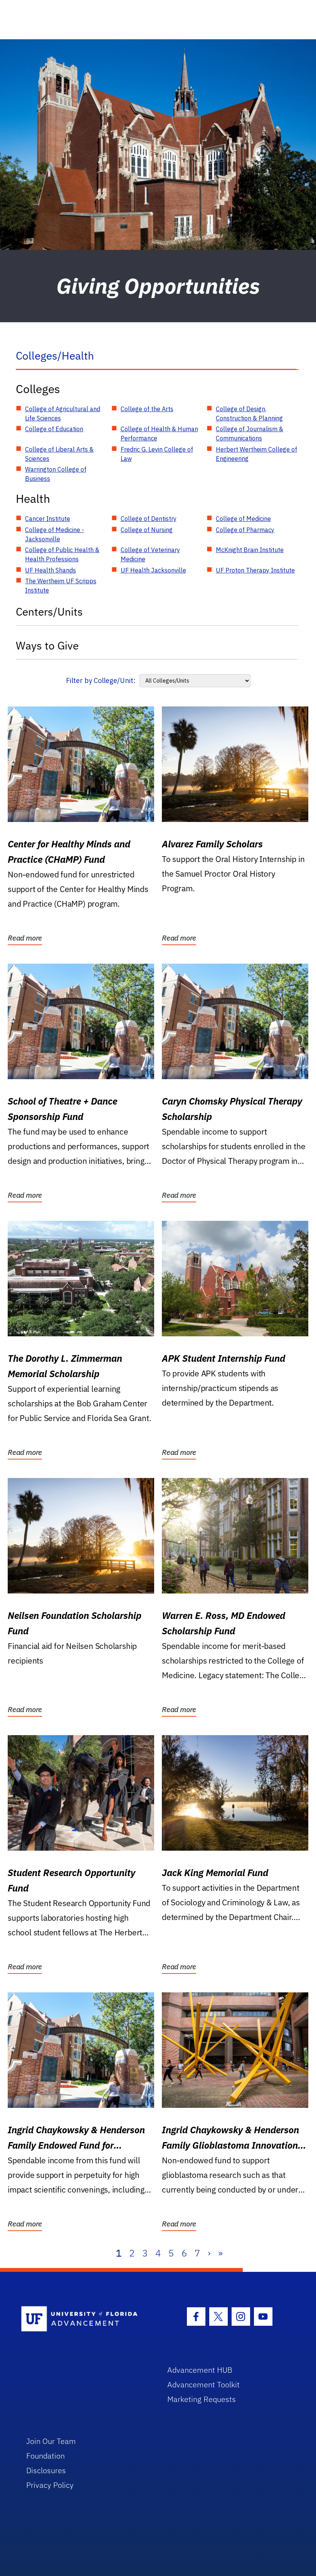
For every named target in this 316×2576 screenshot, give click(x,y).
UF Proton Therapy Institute (255, 570)
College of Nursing (147, 530)
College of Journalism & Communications (250, 434)
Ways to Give (47, 645)
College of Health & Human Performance (159, 434)
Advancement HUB (200, 2370)
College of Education (54, 429)
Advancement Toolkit (203, 2384)
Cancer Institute (48, 519)
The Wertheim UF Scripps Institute (61, 586)
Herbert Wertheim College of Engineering (256, 454)
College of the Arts (147, 409)
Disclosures (46, 2470)
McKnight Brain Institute (250, 550)
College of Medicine (243, 519)
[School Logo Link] (85, 2319)
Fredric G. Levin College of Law (157, 454)
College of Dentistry (149, 519)
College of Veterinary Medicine (150, 554)
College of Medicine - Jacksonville (55, 534)
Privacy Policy (50, 2485)
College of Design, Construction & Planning (249, 413)
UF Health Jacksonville (153, 570)
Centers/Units (49, 612)
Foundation (45, 2456)
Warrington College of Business (56, 474)
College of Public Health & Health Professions (62, 554)
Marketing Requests (202, 2399)
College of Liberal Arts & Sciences (59, 454)
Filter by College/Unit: (101, 680)
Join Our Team (51, 2441)
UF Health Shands (50, 570)
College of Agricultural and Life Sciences (63, 413)
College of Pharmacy (245, 530)
